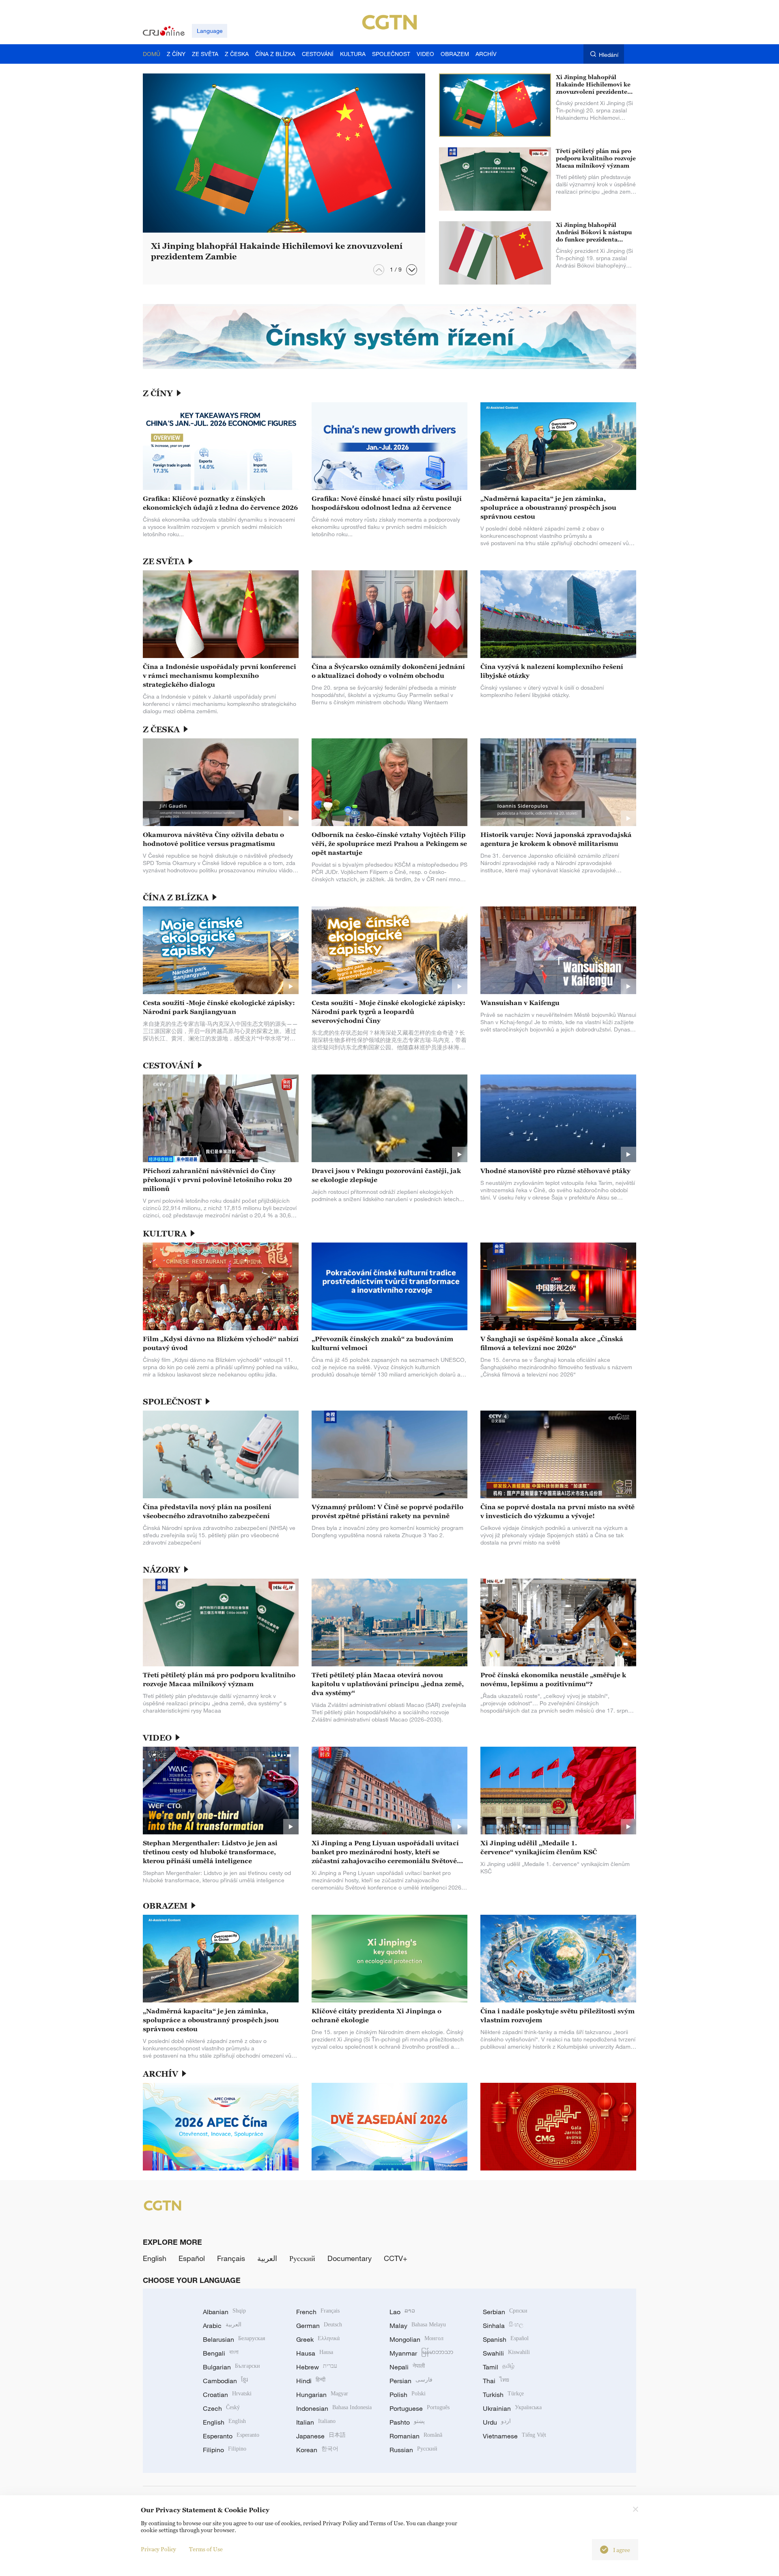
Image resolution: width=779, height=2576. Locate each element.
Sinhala (503, 2326)
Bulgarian (231, 2367)
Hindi (311, 2381)
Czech (221, 2408)
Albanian (224, 2312)
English (155, 2258)
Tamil (499, 2367)
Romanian (416, 2436)
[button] (412, 270)
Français (231, 2258)
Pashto (407, 2422)
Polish (408, 2395)
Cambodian (225, 2381)
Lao (402, 2312)
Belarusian (234, 2339)
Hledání (609, 55)
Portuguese (420, 2408)
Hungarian (322, 2395)
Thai (496, 2381)
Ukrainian (512, 2408)
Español (192, 2258)
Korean (317, 2450)
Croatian (227, 2395)
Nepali (407, 2367)
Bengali (221, 2353)
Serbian (505, 2312)
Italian (316, 2422)
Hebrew (317, 2367)
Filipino (225, 2450)
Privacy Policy (158, 2549)
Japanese (321, 2436)
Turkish (503, 2395)
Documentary (350, 2258)
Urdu (497, 2422)
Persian (411, 2381)
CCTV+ (396, 2258)
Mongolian (416, 2339)
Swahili (506, 2353)
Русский (302, 2258)
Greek (318, 2339)
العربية (267, 2258)
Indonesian (334, 2408)
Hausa (315, 2353)
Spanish (506, 2339)
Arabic (222, 2326)
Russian (413, 2450)
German (319, 2326)
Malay (418, 2326)
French (318, 2312)
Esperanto (231, 2436)
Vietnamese (514, 2436)
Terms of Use (206, 2549)
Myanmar (421, 2353)
